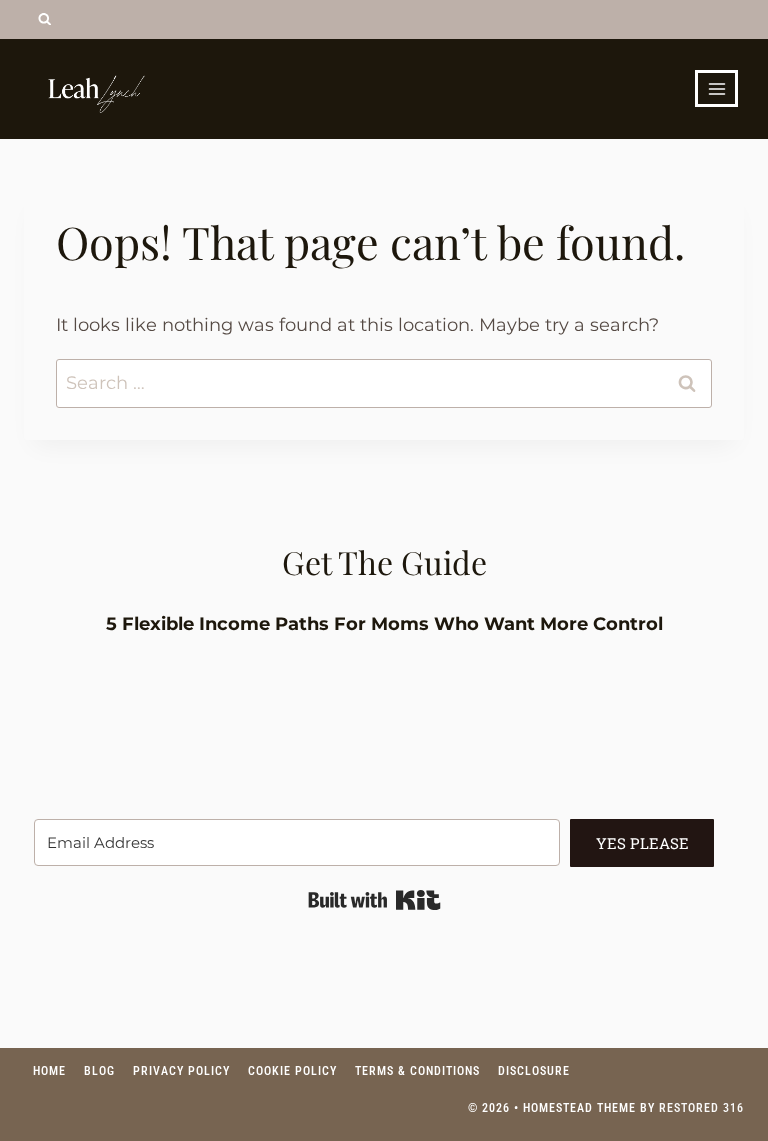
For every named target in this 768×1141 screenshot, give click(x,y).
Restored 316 (701, 1108)
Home (49, 1071)
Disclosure (534, 1071)
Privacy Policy (181, 1071)
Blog (99, 1071)
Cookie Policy (292, 1071)
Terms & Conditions (417, 1071)
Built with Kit (374, 900)
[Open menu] (716, 88)
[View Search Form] (44, 19)
